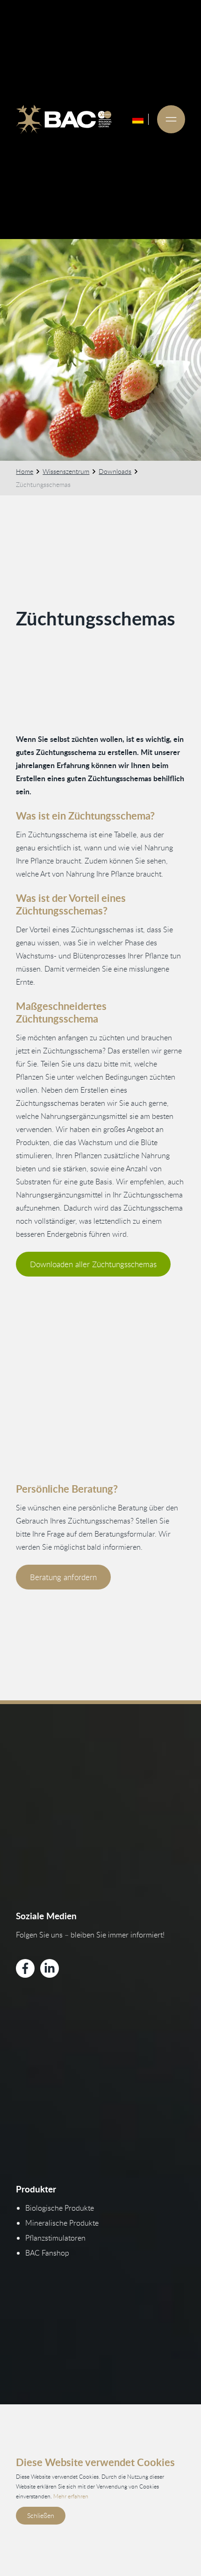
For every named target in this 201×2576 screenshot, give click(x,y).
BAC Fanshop (47, 2253)
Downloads (115, 471)
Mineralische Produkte (62, 2223)
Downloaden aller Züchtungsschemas (93, 1264)
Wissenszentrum (66, 471)
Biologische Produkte (60, 2208)
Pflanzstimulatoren (55, 2238)
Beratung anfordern (63, 1577)
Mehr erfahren (71, 2496)
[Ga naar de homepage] (64, 119)
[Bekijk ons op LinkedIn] (50, 1968)
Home (25, 471)
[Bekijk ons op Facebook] (25, 1968)
